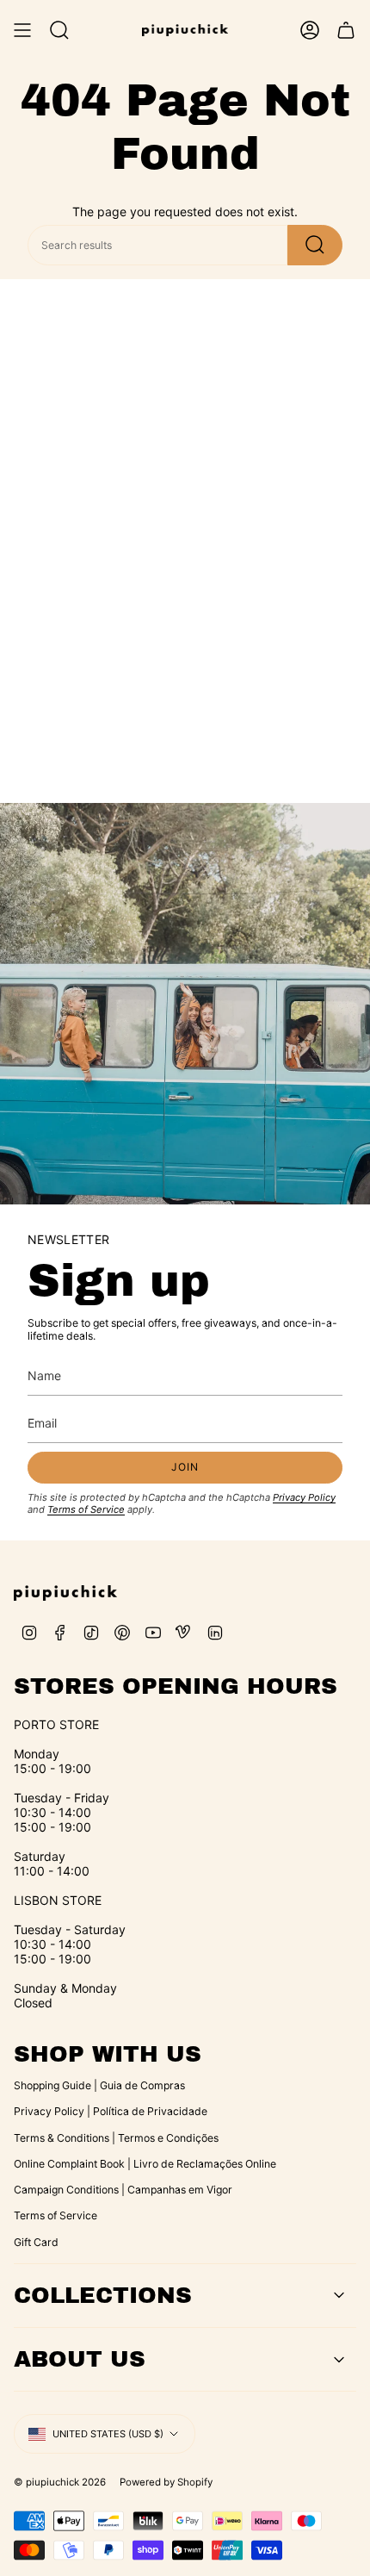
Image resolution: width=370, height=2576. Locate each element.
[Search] (315, 245)
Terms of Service (86, 1509)
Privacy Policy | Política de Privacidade (111, 2111)
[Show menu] (22, 30)
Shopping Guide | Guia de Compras (99, 2085)
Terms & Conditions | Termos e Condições (116, 2138)
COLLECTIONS (103, 2295)
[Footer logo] (65, 1593)
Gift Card (36, 2242)
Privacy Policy (304, 1497)
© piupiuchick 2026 (60, 2482)
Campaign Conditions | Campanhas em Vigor (123, 2190)
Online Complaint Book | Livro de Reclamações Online (145, 2164)
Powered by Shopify (166, 2482)
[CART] (346, 30)
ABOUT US (80, 2359)
